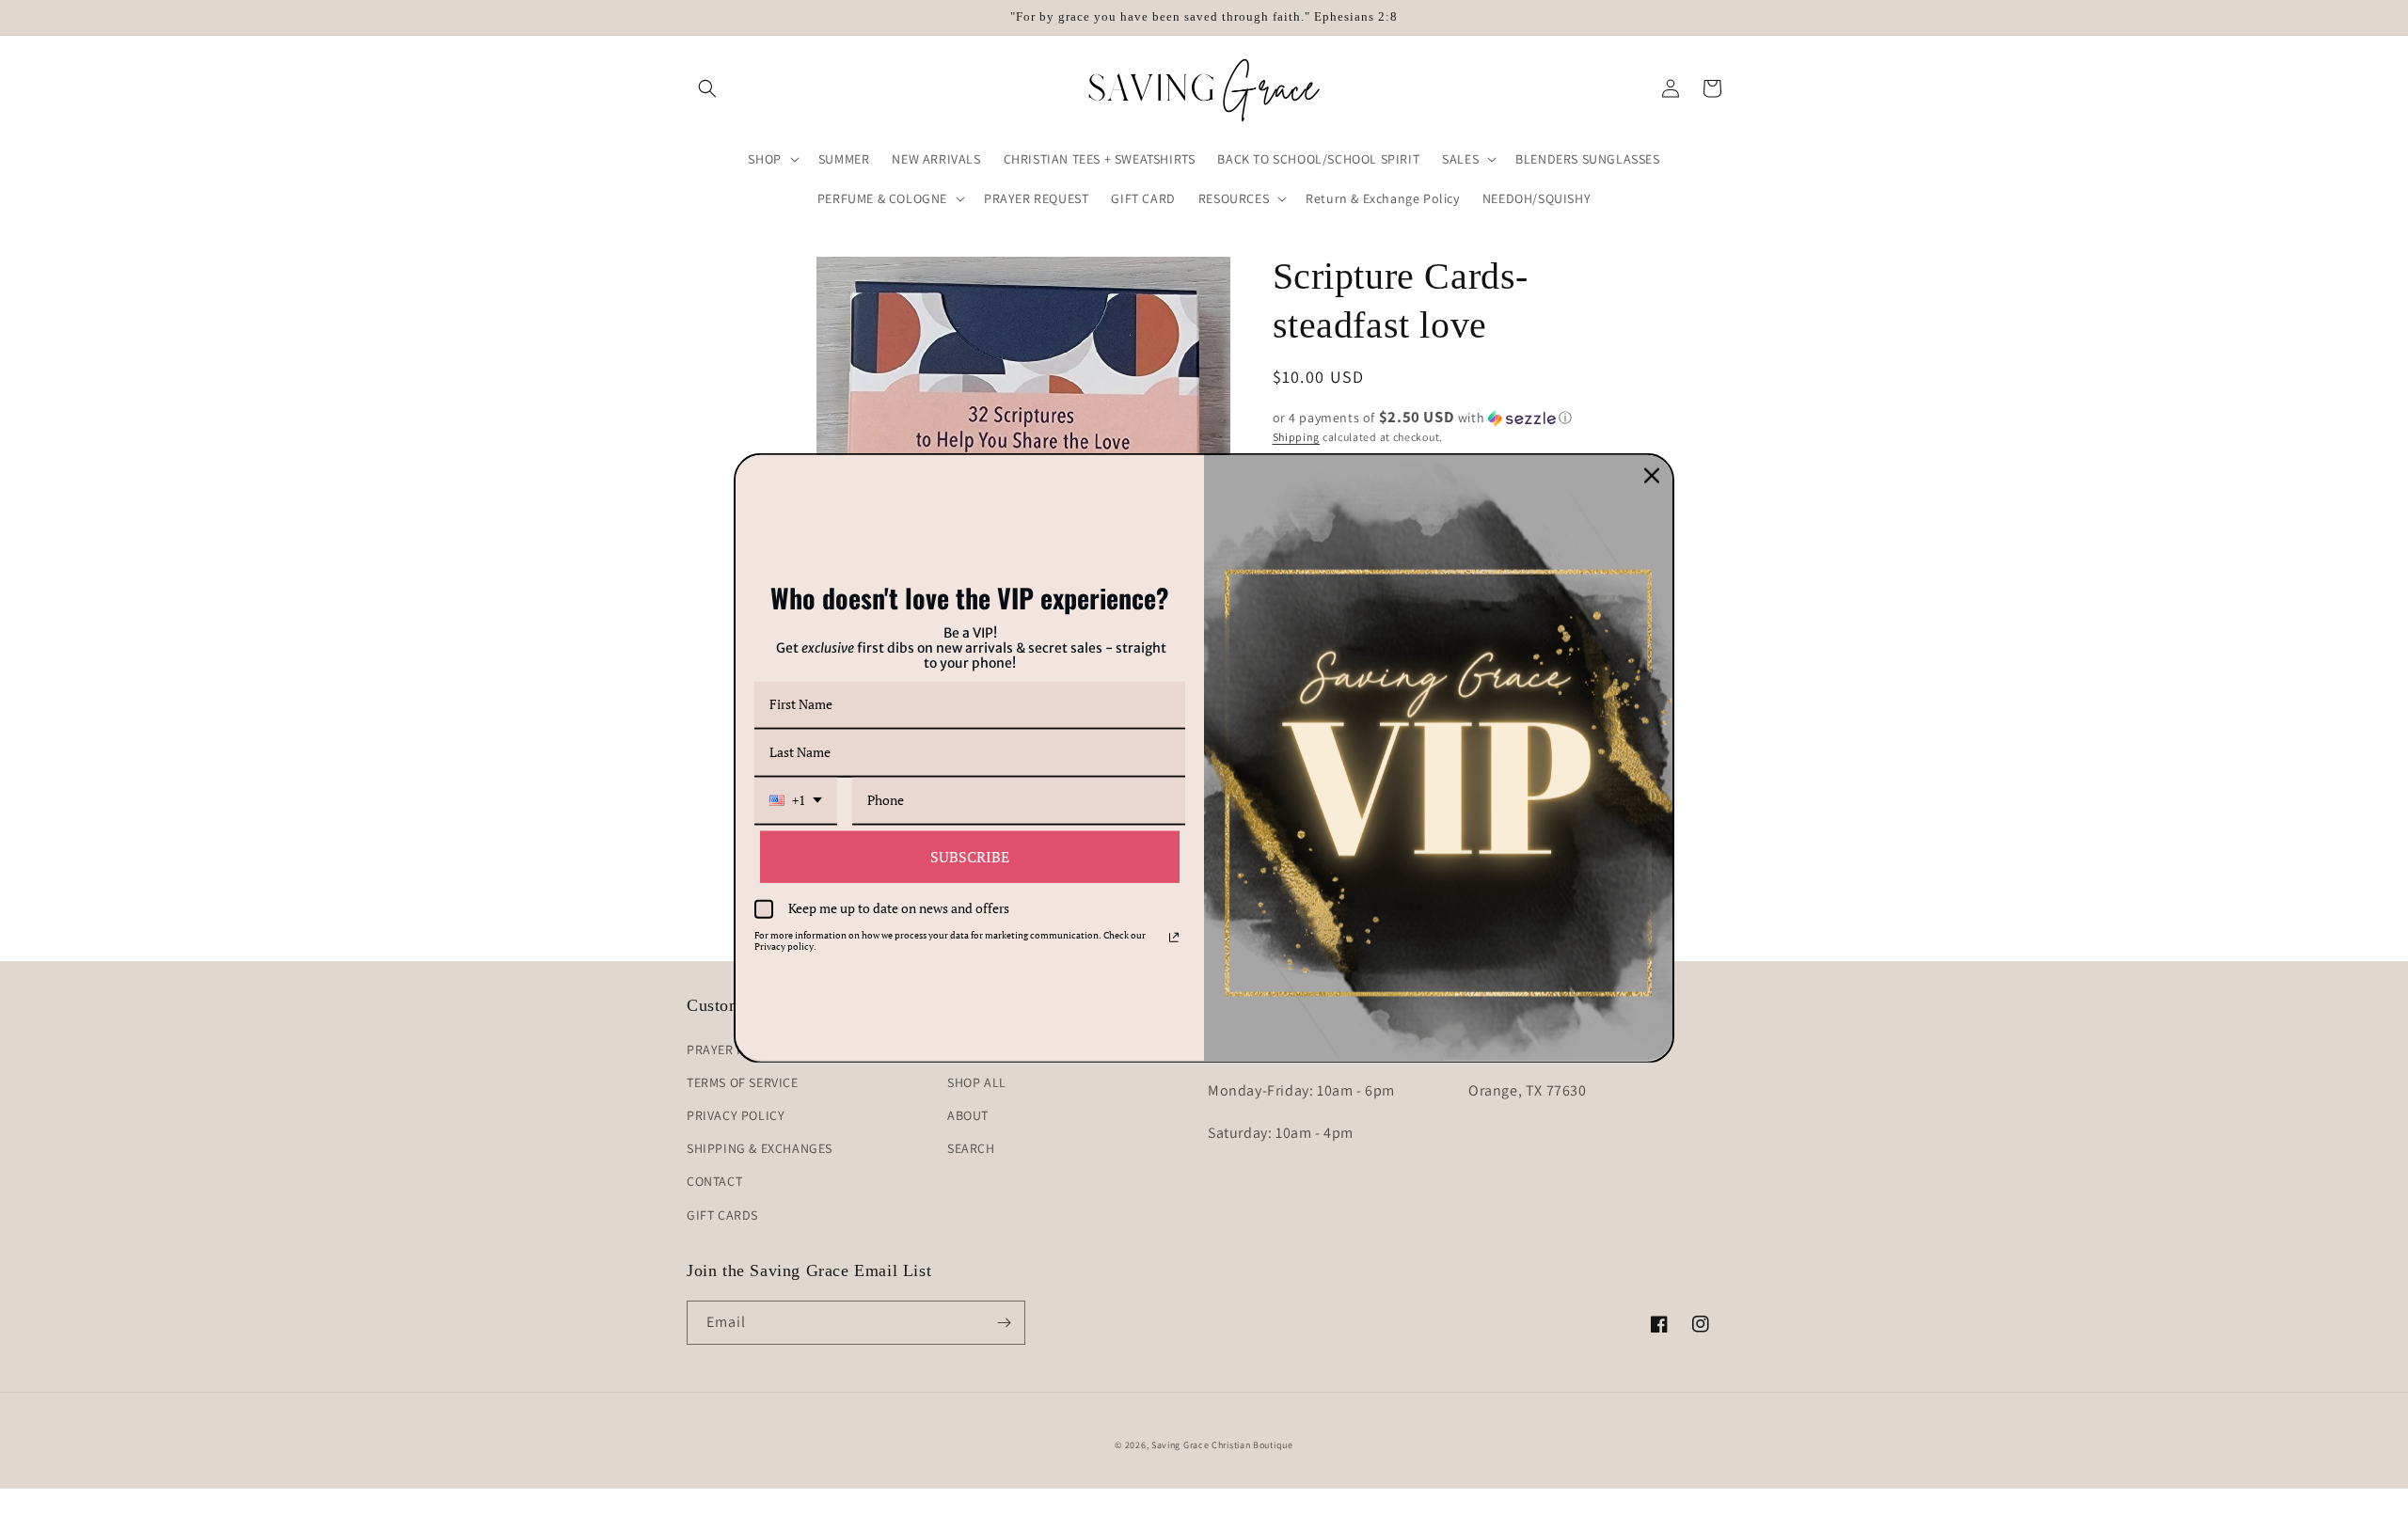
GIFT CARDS (722, 1215)
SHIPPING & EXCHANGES (760, 1148)
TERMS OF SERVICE (743, 1082)
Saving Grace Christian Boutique (1222, 1445)
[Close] (1652, 475)
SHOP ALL (977, 1082)
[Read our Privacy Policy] (1174, 938)
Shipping (1297, 437)
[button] (707, 88)
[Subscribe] (1004, 1323)
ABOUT (968, 1115)
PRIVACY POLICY (736, 1115)
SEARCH (971, 1148)
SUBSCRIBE (970, 856)
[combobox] (796, 801)
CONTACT (714, 1181)
